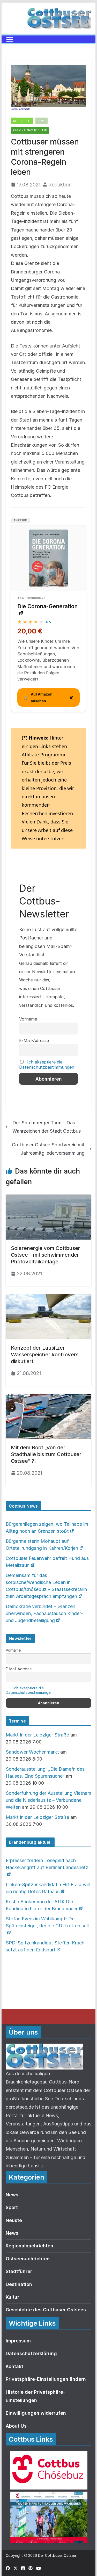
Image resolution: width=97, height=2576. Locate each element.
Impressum (18, 2341)
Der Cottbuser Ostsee (57, 2555)
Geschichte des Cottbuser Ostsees (46, 2310)
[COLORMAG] (44, 2048)
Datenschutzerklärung (31, 2353)
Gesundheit (22, 121)
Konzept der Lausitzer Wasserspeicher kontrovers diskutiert (45, 1355)
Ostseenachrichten (28, 2259)
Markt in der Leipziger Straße (37, 1735)
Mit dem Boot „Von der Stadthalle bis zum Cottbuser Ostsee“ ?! (46, 1454)
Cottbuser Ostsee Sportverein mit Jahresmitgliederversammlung (48, 1149)
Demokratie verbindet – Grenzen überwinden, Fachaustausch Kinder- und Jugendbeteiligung (44, 1613)
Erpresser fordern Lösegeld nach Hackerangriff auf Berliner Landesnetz (47, 1864)
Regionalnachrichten (30, 130)
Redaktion (60, 185)
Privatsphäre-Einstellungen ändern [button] (46, 2379)
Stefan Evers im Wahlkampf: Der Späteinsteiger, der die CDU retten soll (47, 1922)
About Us (16, 2426)
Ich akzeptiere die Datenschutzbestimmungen (47, 1065)
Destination (19, 2284)
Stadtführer (19, 2271)
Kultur (12, 2297)
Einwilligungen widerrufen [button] (36, 2413)
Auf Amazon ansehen (38, 697)
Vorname (28, 1019)
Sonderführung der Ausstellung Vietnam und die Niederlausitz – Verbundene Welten (48, 1800)
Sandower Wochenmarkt (32, 1752)
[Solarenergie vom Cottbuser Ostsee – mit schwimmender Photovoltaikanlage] (49, 1199)
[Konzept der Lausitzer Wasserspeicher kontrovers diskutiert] (49, 1298)
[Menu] (10, 39)
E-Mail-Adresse (34, 1040)
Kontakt (14, 2366)
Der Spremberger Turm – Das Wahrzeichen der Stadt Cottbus (47, 1127)
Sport (12, 2207)
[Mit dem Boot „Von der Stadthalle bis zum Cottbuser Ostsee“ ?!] (49, 1398)
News (42, 121)
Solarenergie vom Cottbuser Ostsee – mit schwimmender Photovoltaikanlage (46, 1255)
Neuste (14, 2220)
